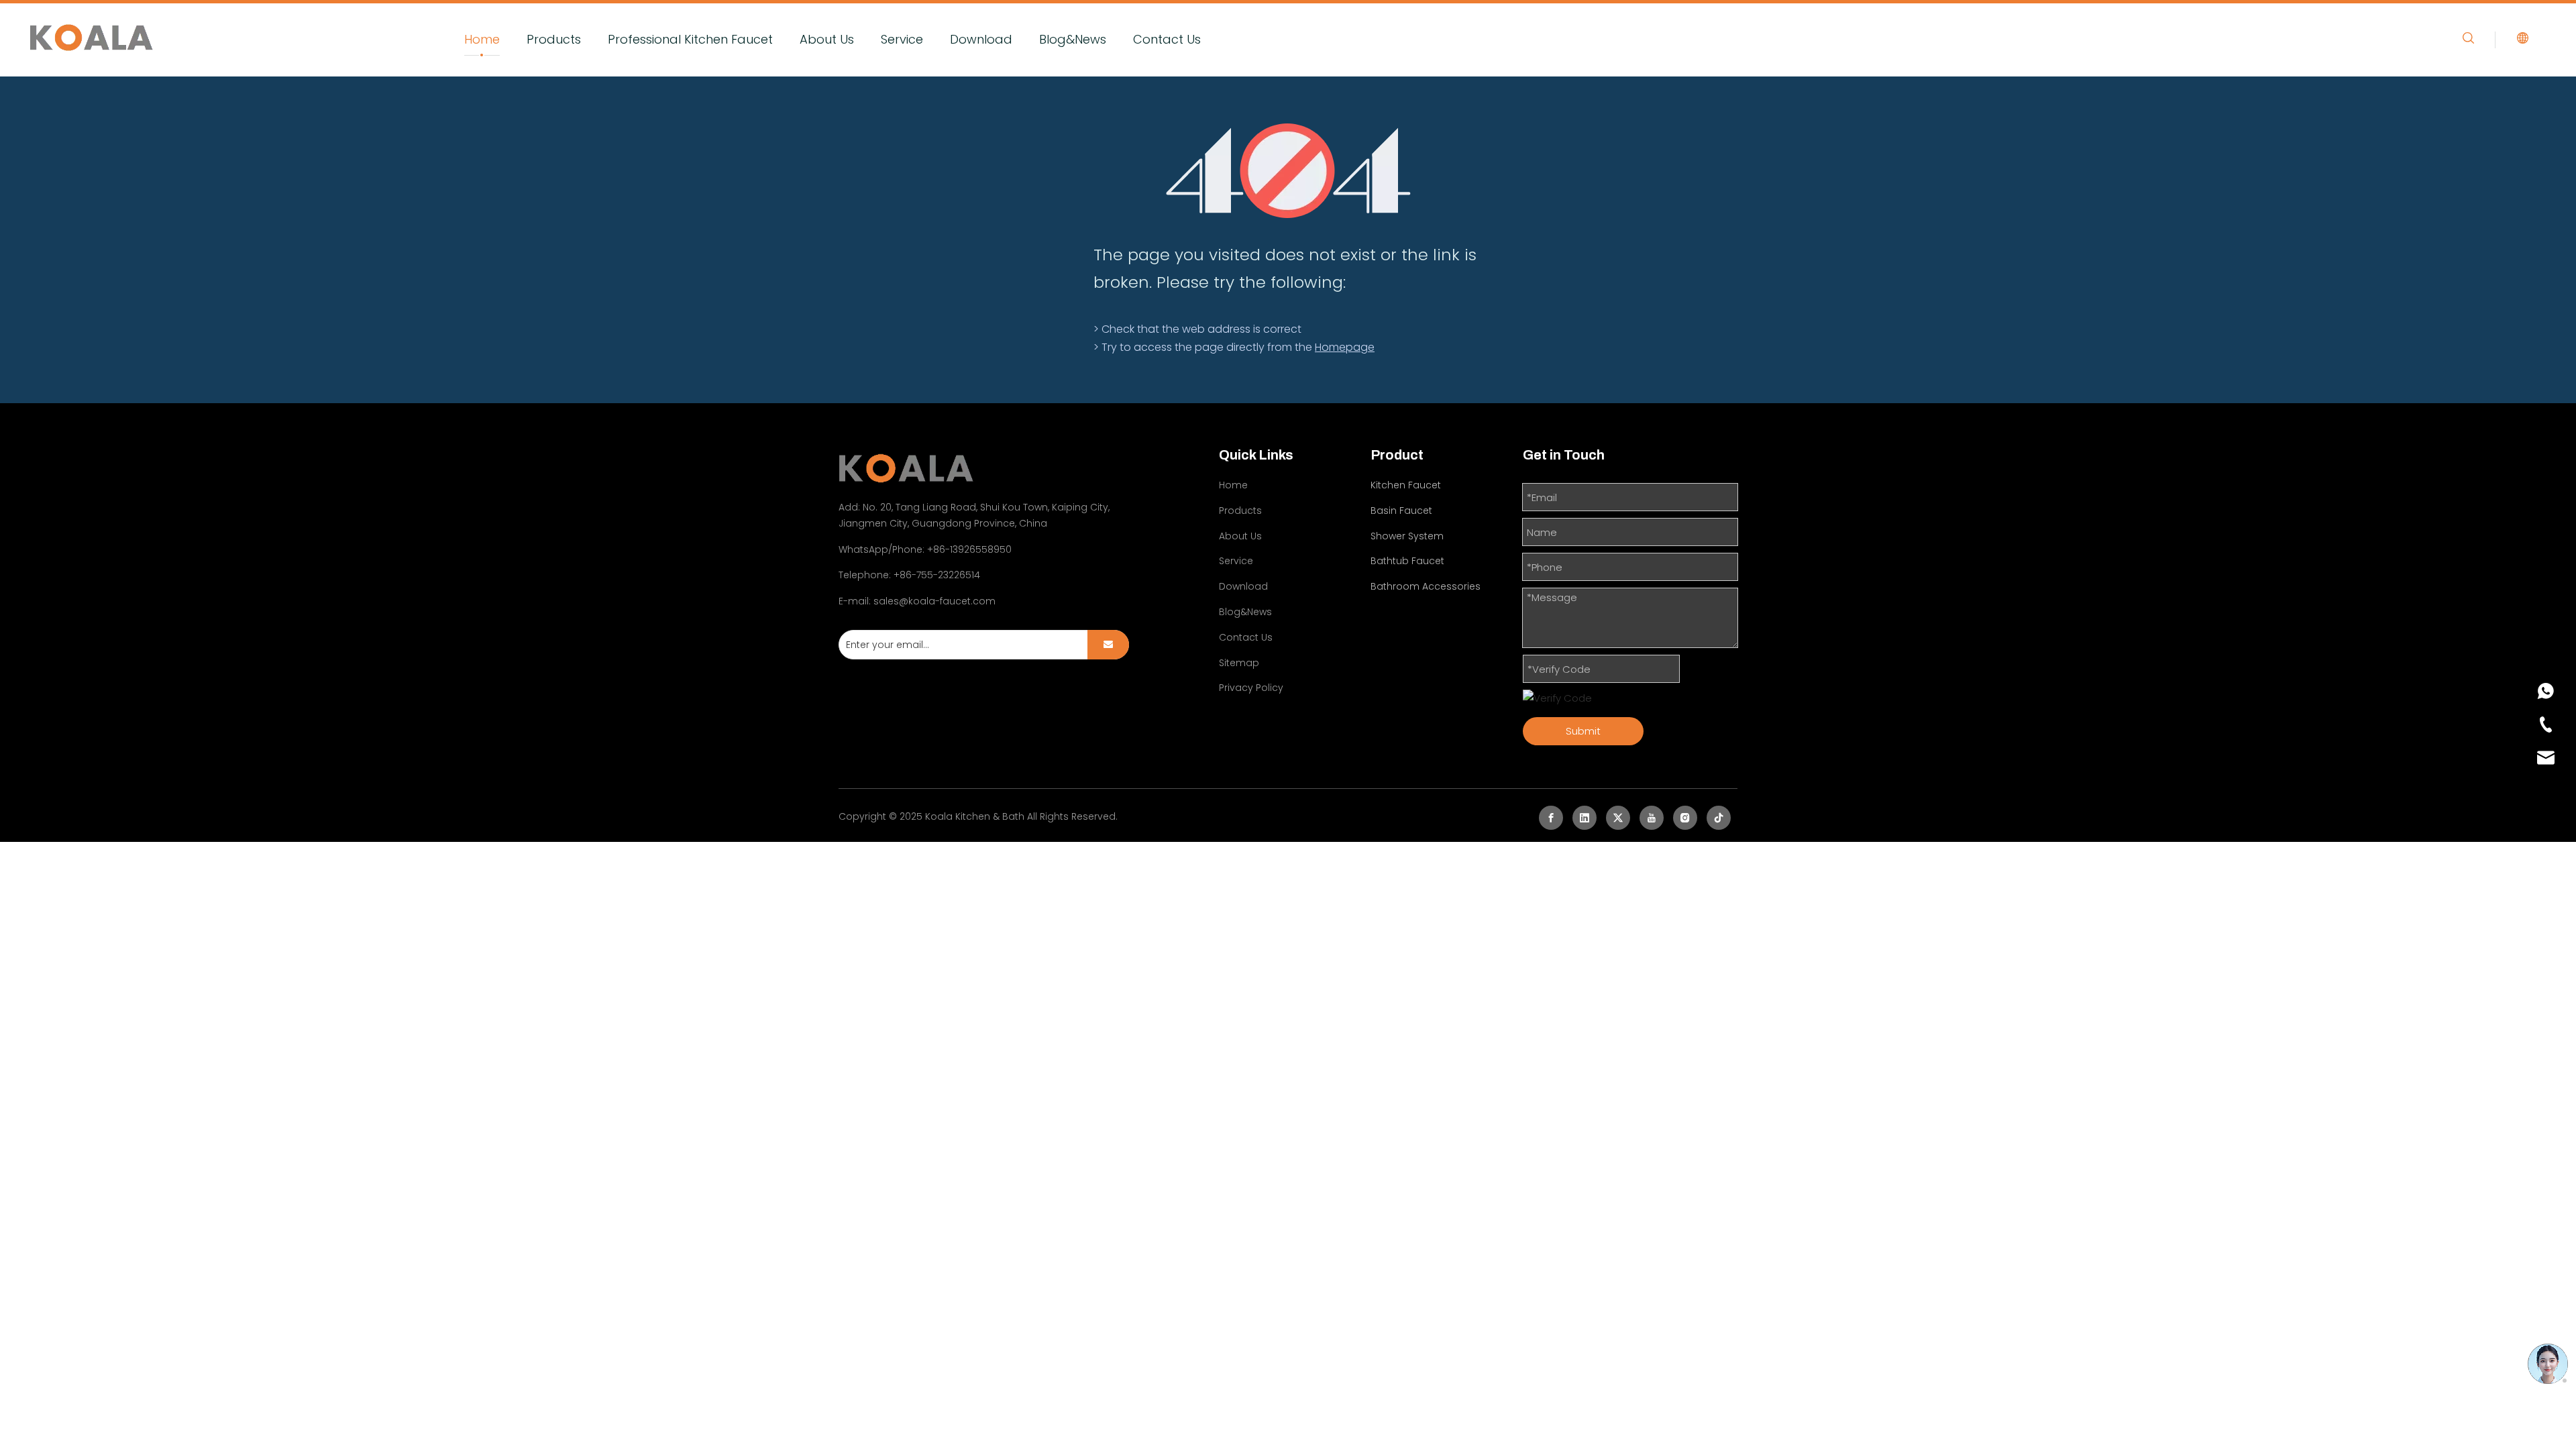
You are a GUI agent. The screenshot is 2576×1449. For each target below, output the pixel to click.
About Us (827, 39)
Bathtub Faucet (1407, 561)
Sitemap (1239, 663)
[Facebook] (1551, 818)
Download (981, 39)
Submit (1583, 731)
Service (902, 39)
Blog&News (1073, 39)
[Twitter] (1618, 818)
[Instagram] (1685, 818)
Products (554, 39)
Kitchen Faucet (1406, 485)
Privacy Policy (1251, 688)
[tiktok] (1719, 818)
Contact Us (1167, 39)
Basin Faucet (1401, 511)
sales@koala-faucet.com (934, 601)
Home (482, 39)
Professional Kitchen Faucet (690, 39)
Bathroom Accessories (1426, 586)
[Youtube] (1652, 818)
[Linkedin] (1585, 818)
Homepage (1345, 347)
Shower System (1407, 536)
